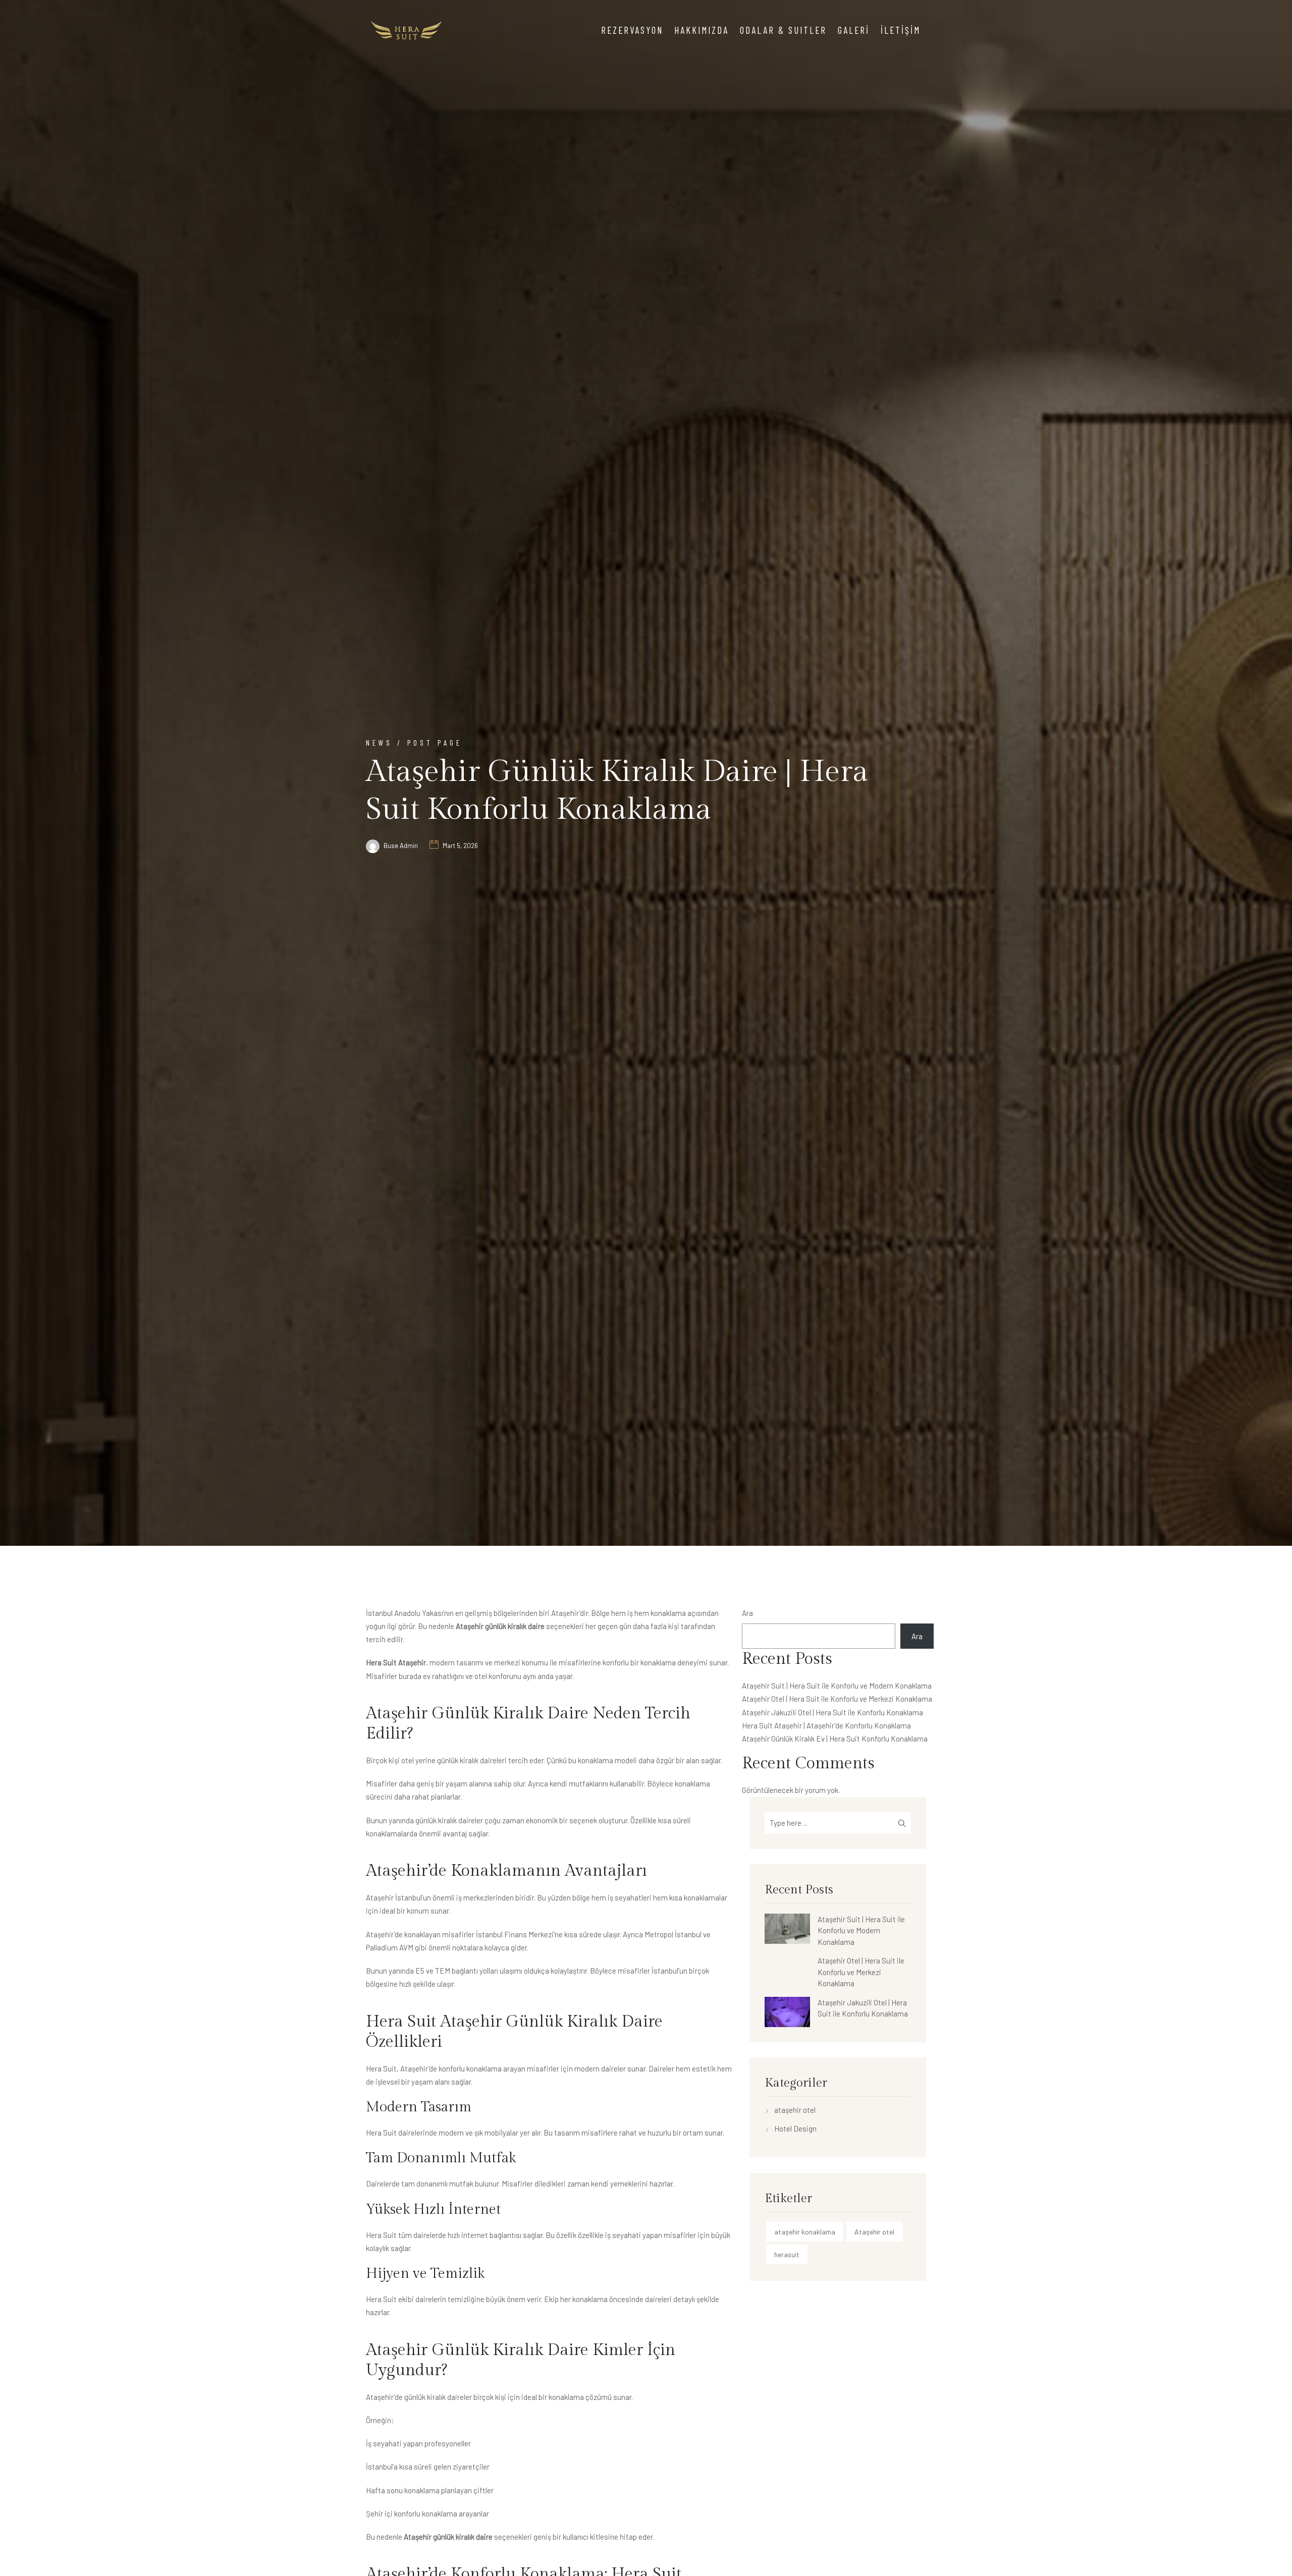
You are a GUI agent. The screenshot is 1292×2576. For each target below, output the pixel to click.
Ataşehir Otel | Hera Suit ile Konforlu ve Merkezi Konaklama (837, 1699)
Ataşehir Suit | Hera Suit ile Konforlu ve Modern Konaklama (837, 1686)
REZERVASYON (632, 30)
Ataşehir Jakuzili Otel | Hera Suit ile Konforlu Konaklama (832, 1712)
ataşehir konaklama (805, 2232)
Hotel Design (795, 2129)
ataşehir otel (795, 2110)
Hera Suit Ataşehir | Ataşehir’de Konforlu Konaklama (826, 1725)
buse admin (401, 846)
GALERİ (854, 30)
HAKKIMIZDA (702, 30)
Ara (747, 1613)
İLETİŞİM (901, 30)
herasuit (787, 2254)
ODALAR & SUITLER (783, 30)
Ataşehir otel (874, 2232)
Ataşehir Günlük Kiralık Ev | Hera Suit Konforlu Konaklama (835, 1739)
